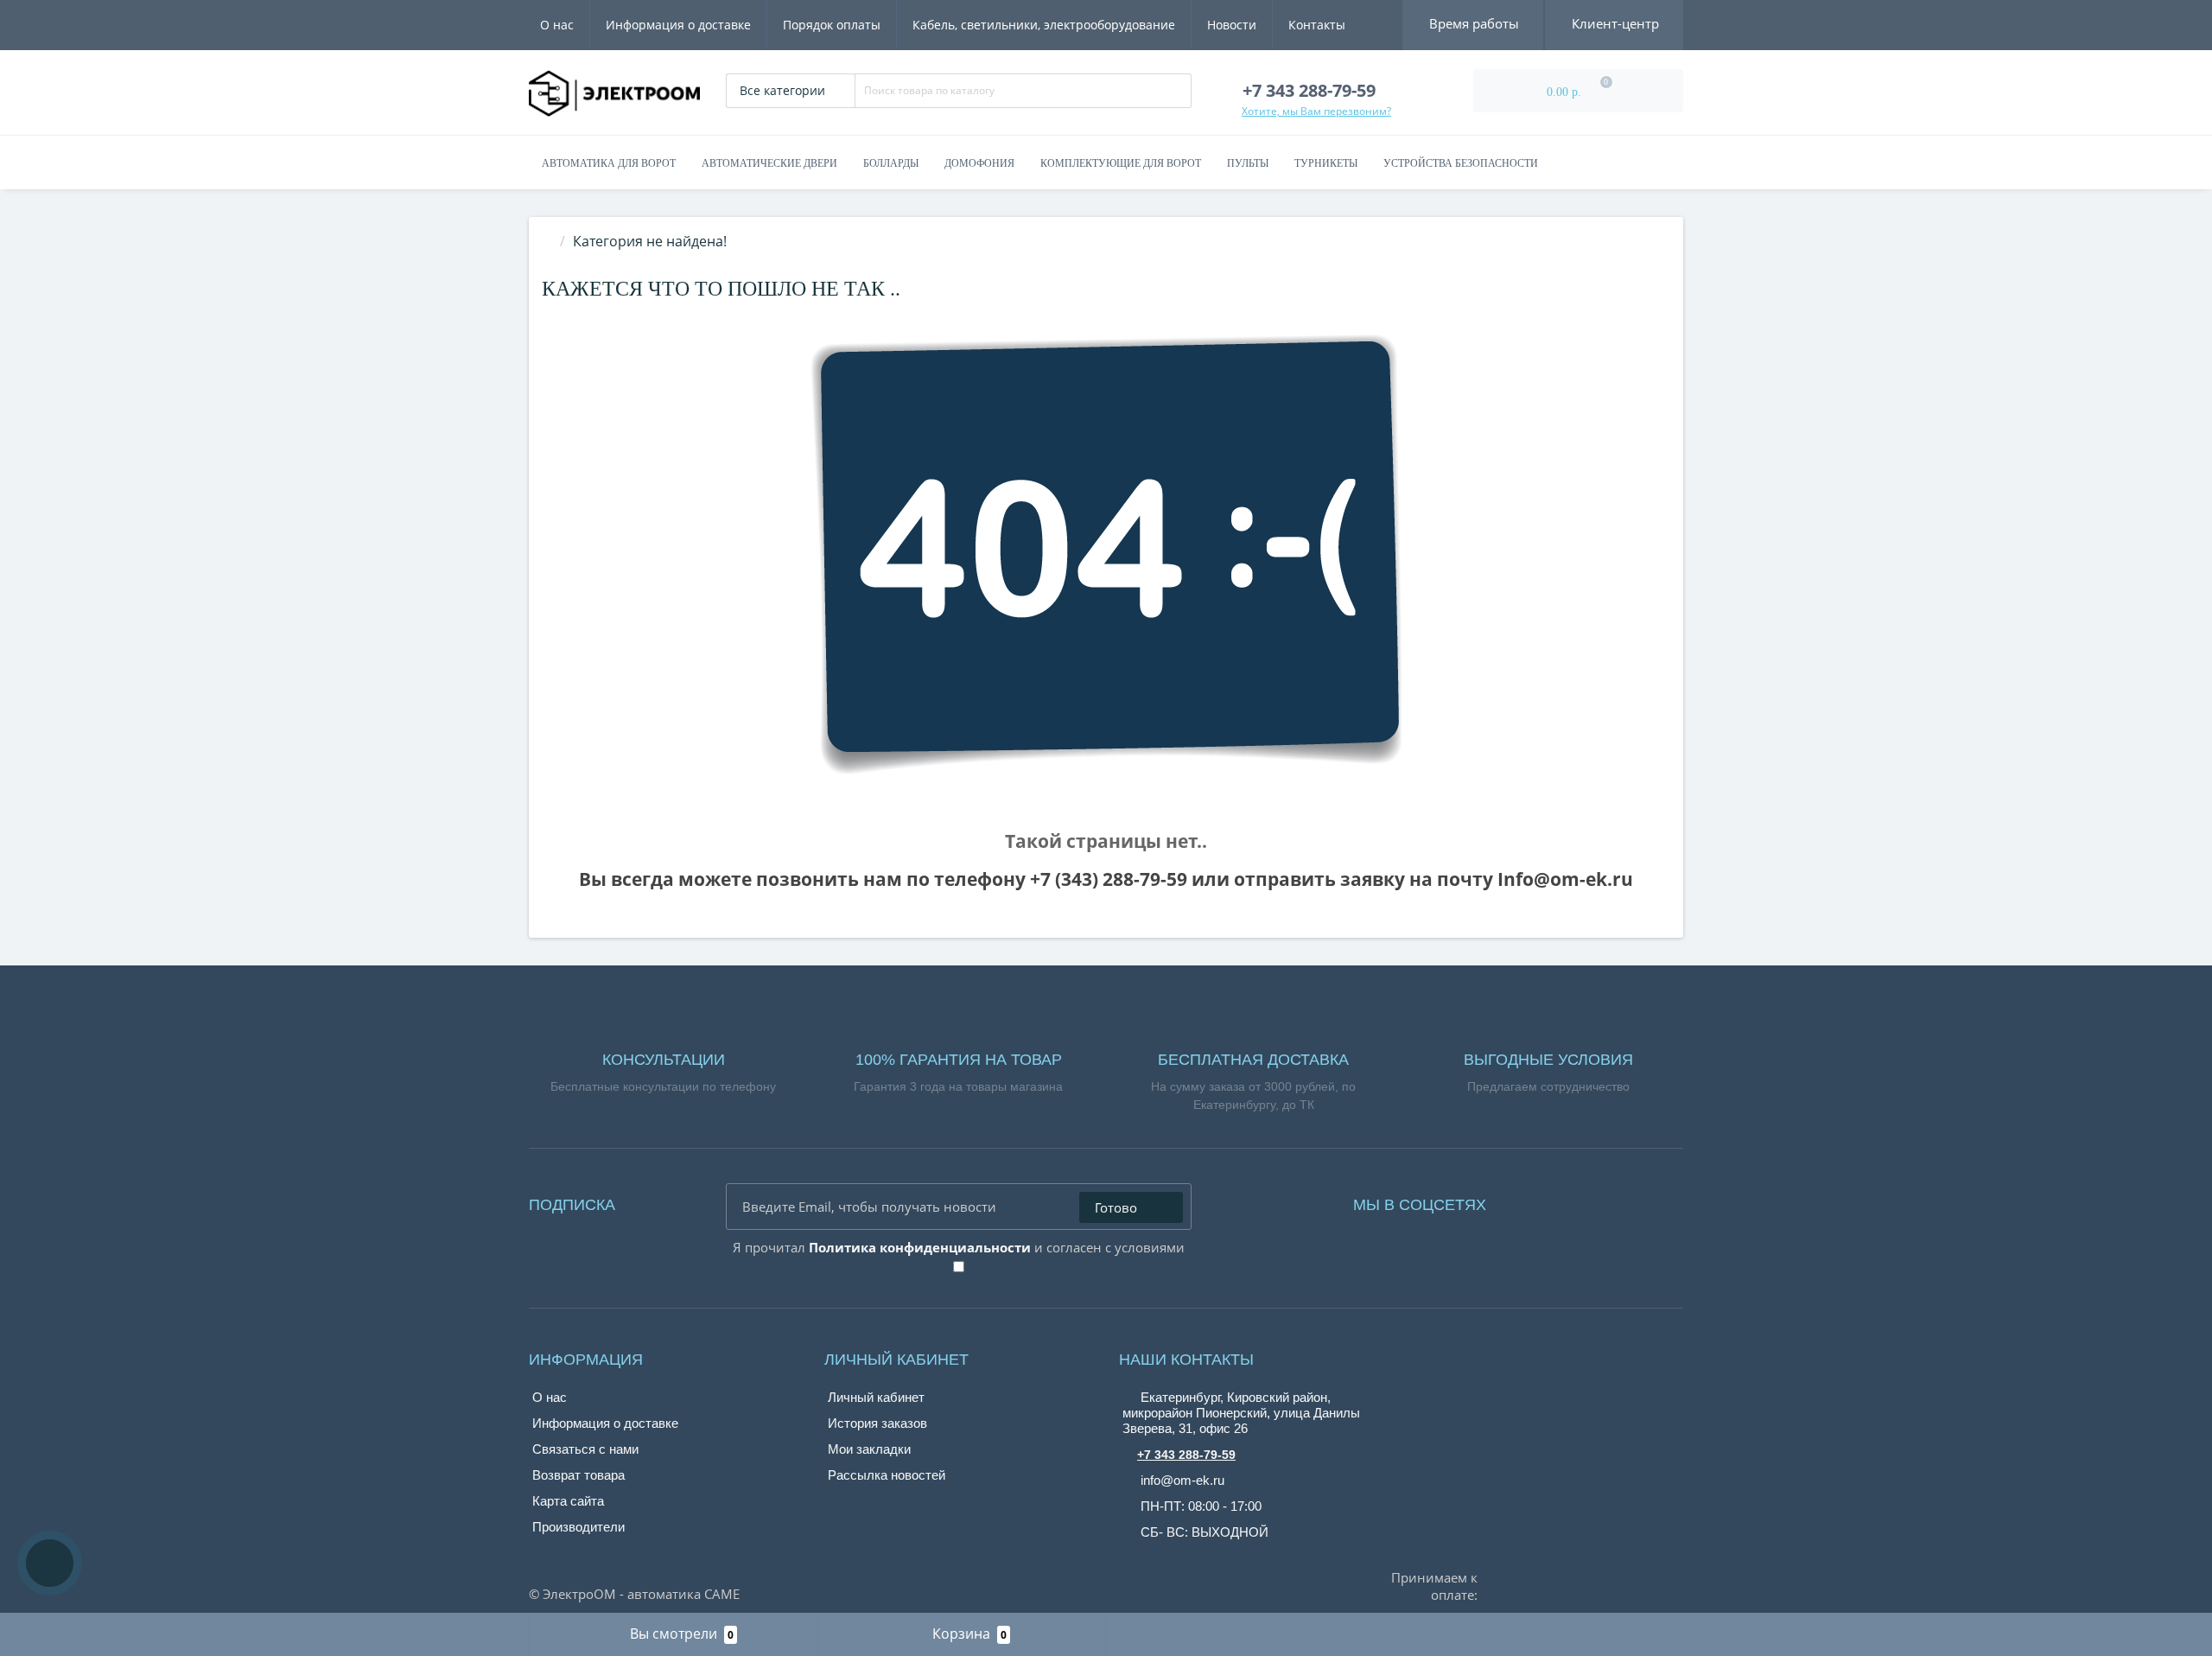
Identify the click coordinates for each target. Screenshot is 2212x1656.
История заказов (877, 1423)
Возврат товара (578, 1475)
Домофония (979, 163)
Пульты (1248, 163)
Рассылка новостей (887, 1475)
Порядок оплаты (832, 25)
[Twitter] (1595, 1201)
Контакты (1317, 25)
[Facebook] (1522, 1201)
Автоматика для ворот (609, 163)
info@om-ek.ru (1181, 1480)
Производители (578, 1527)
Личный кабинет (876, 1397)
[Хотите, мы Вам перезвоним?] (50, 1563)
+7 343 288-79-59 (1186, 1455)
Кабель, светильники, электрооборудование (1044, 25)
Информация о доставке (678, 25)
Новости (1232, 25)
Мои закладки (869, 1449)
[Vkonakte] (1547, 1201)
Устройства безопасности (1461, 163)
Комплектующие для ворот (1121, 163)
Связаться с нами (585, 1449)
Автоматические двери (769, 163)
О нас (557, 25)
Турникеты (1326, 163)
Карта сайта (568, 1501)
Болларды (891, 163)
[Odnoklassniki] (1571, 1201)
